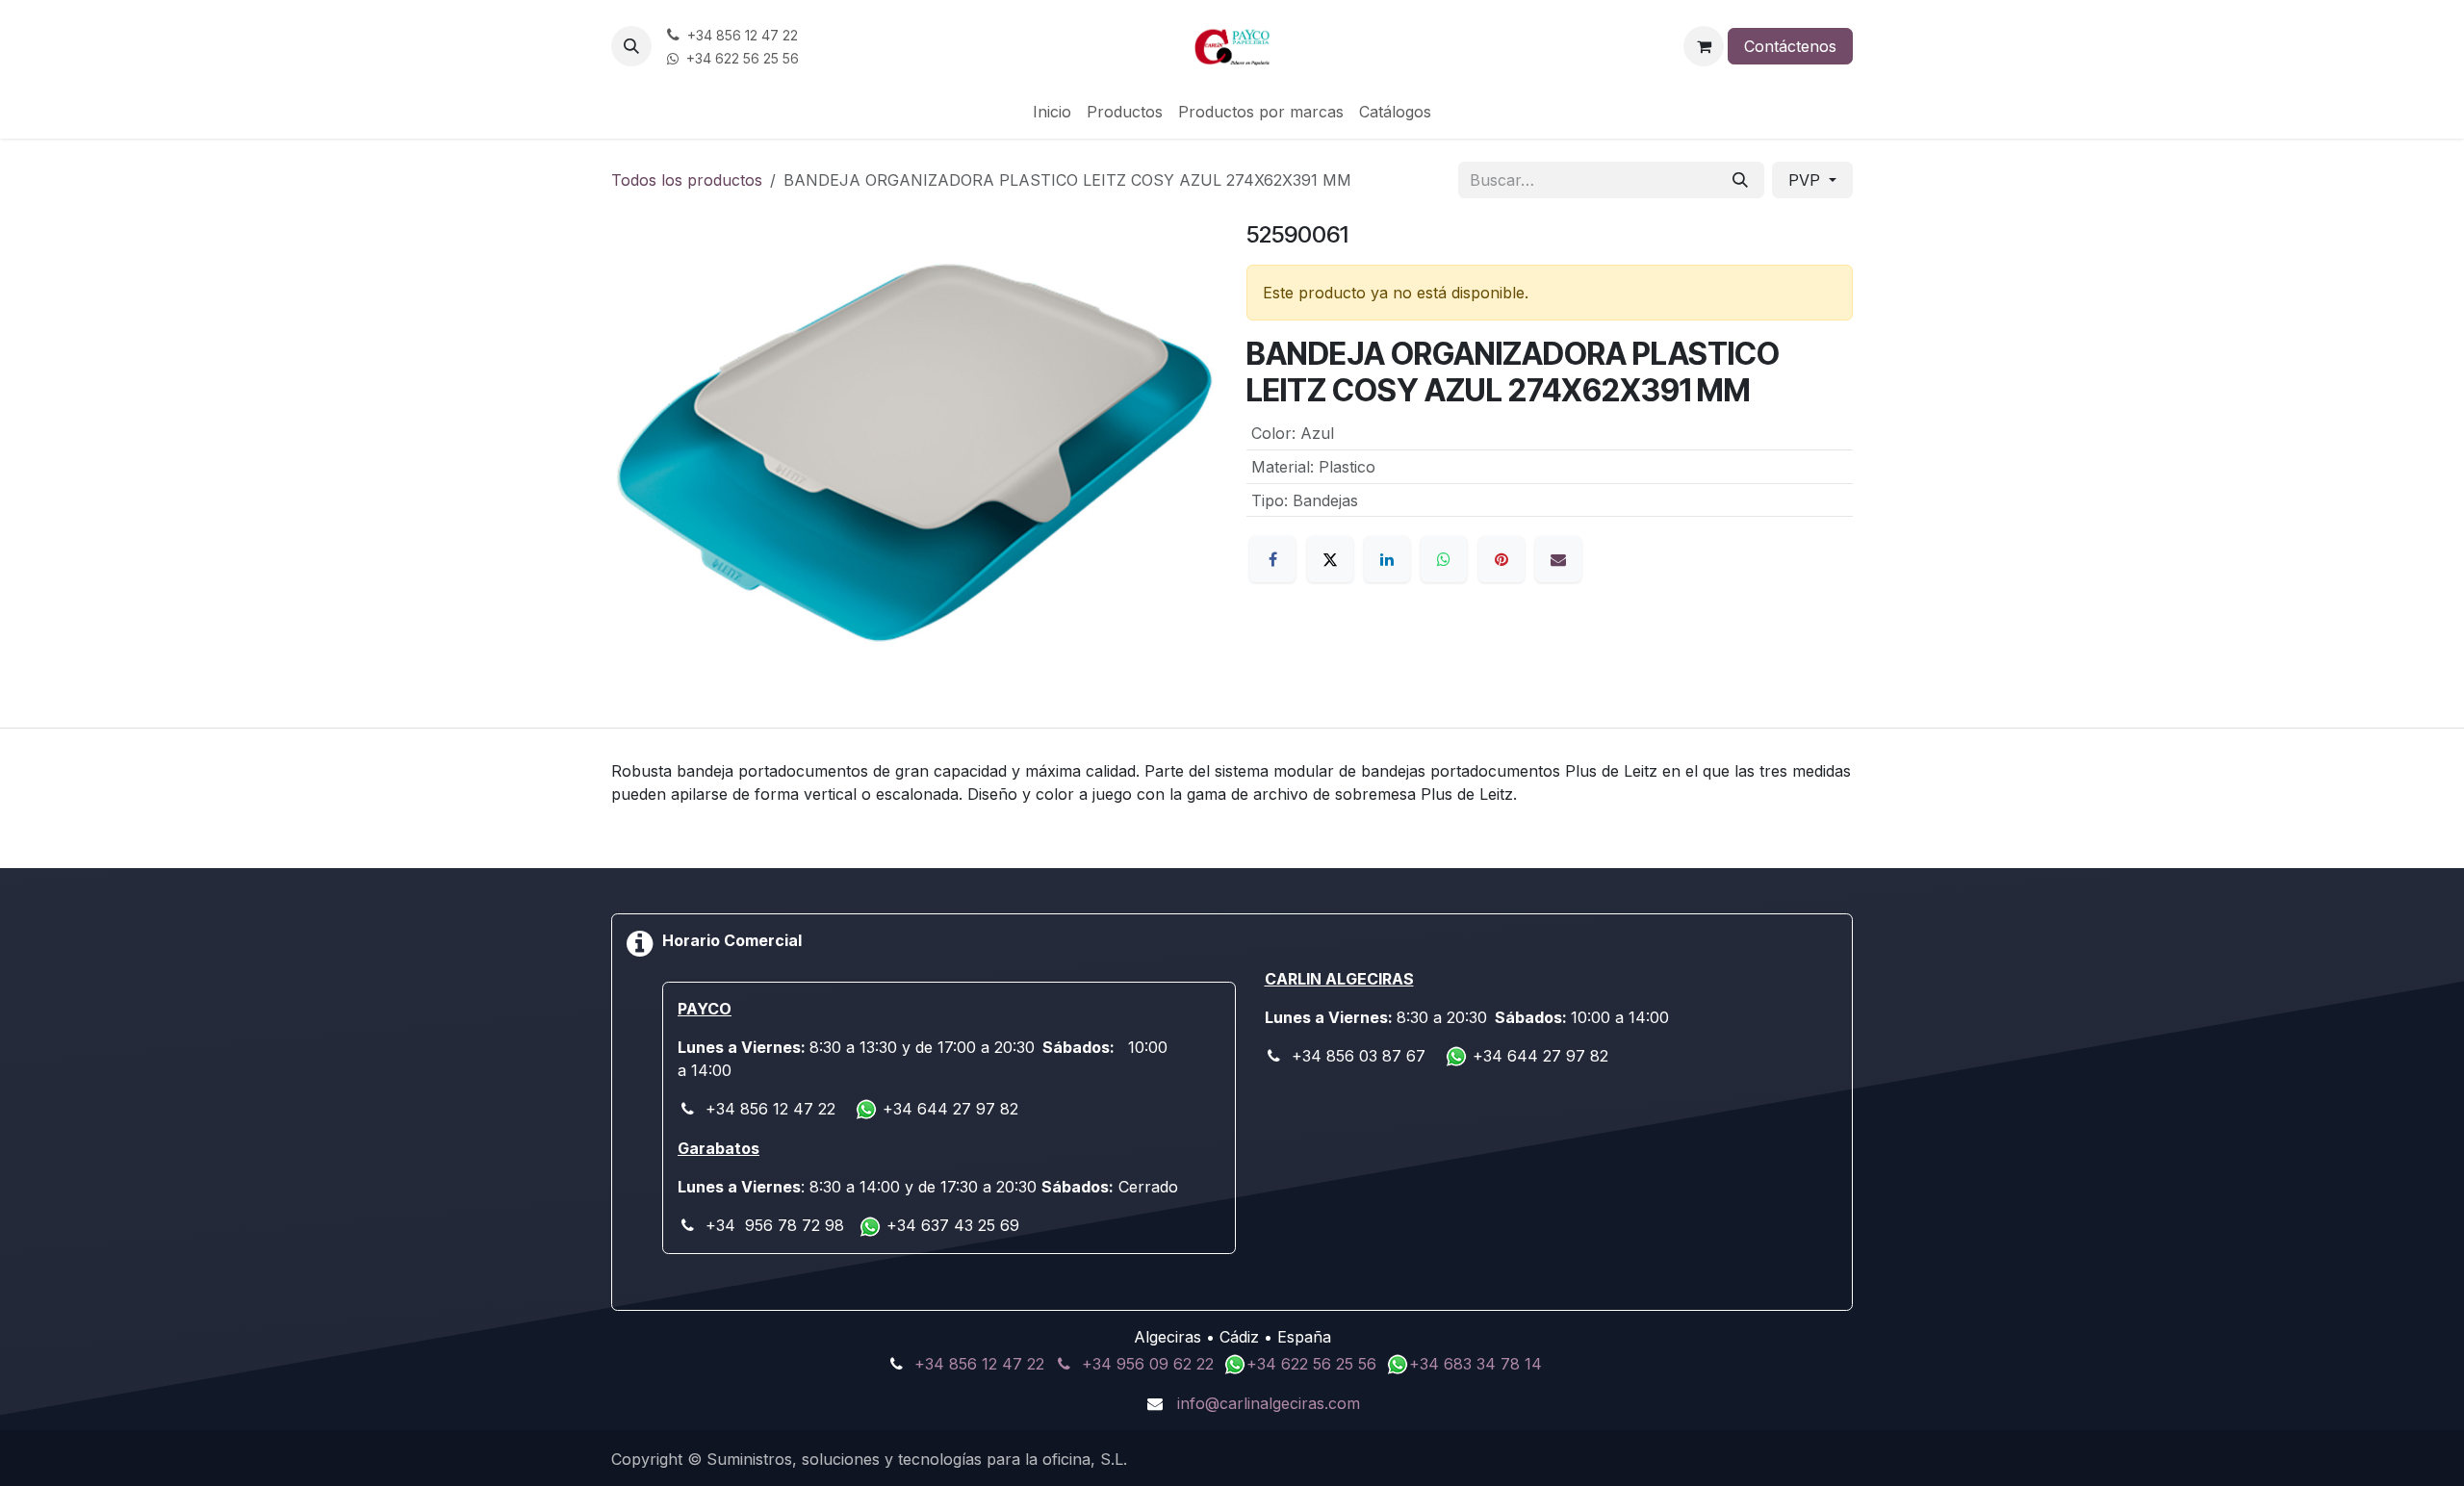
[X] (1330, 559)
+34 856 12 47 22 (979, 1364)
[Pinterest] (1501, 559)
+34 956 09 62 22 (1148, 1364)
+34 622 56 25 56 (1314, 1364)
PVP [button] (1807, 180)
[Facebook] (1272, 559)
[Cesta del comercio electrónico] (1704, 46)
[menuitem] (1052, 112)
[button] (631, 46)
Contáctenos (1790, 46)
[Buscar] (1740, 180)
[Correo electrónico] (1558, 559)
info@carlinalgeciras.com (1269, 1403)
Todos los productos (687, 180)
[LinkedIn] (1387, 559)
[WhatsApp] (1444, 559)
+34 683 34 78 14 (1476, 1364)
